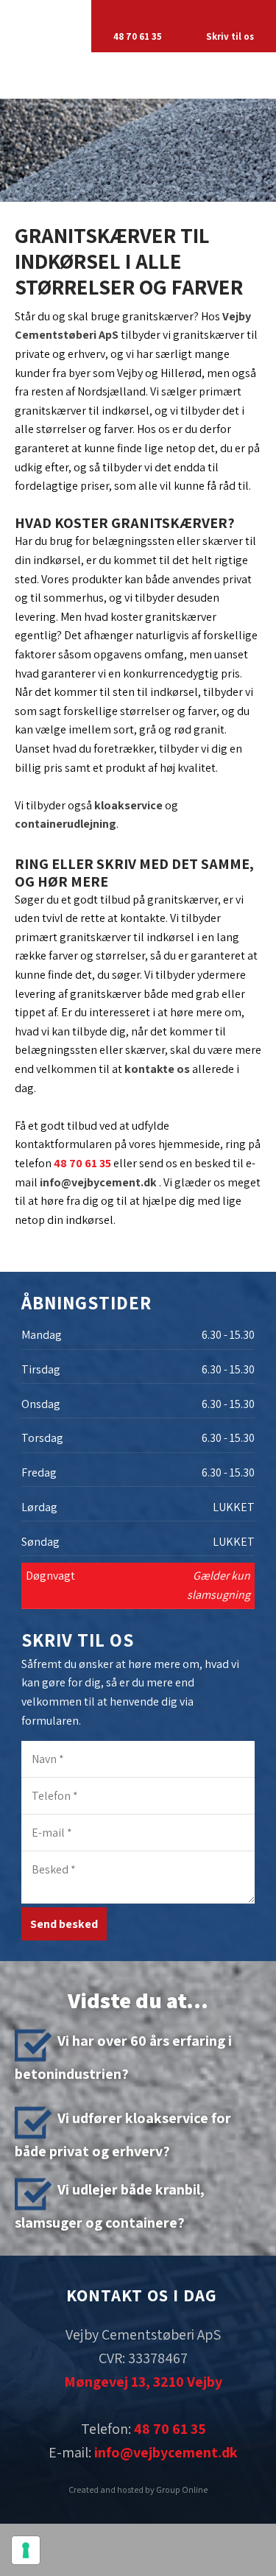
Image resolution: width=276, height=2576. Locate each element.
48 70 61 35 (82, 1163)
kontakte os (157, 1069)
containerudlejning (66, 824)
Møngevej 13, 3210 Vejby (143, 2382)
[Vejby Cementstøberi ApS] (138, 75)
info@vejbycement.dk (98, 1182)
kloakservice (128, 805)
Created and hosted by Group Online (138, 2489)
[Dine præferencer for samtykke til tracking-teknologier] (26, 2550)
